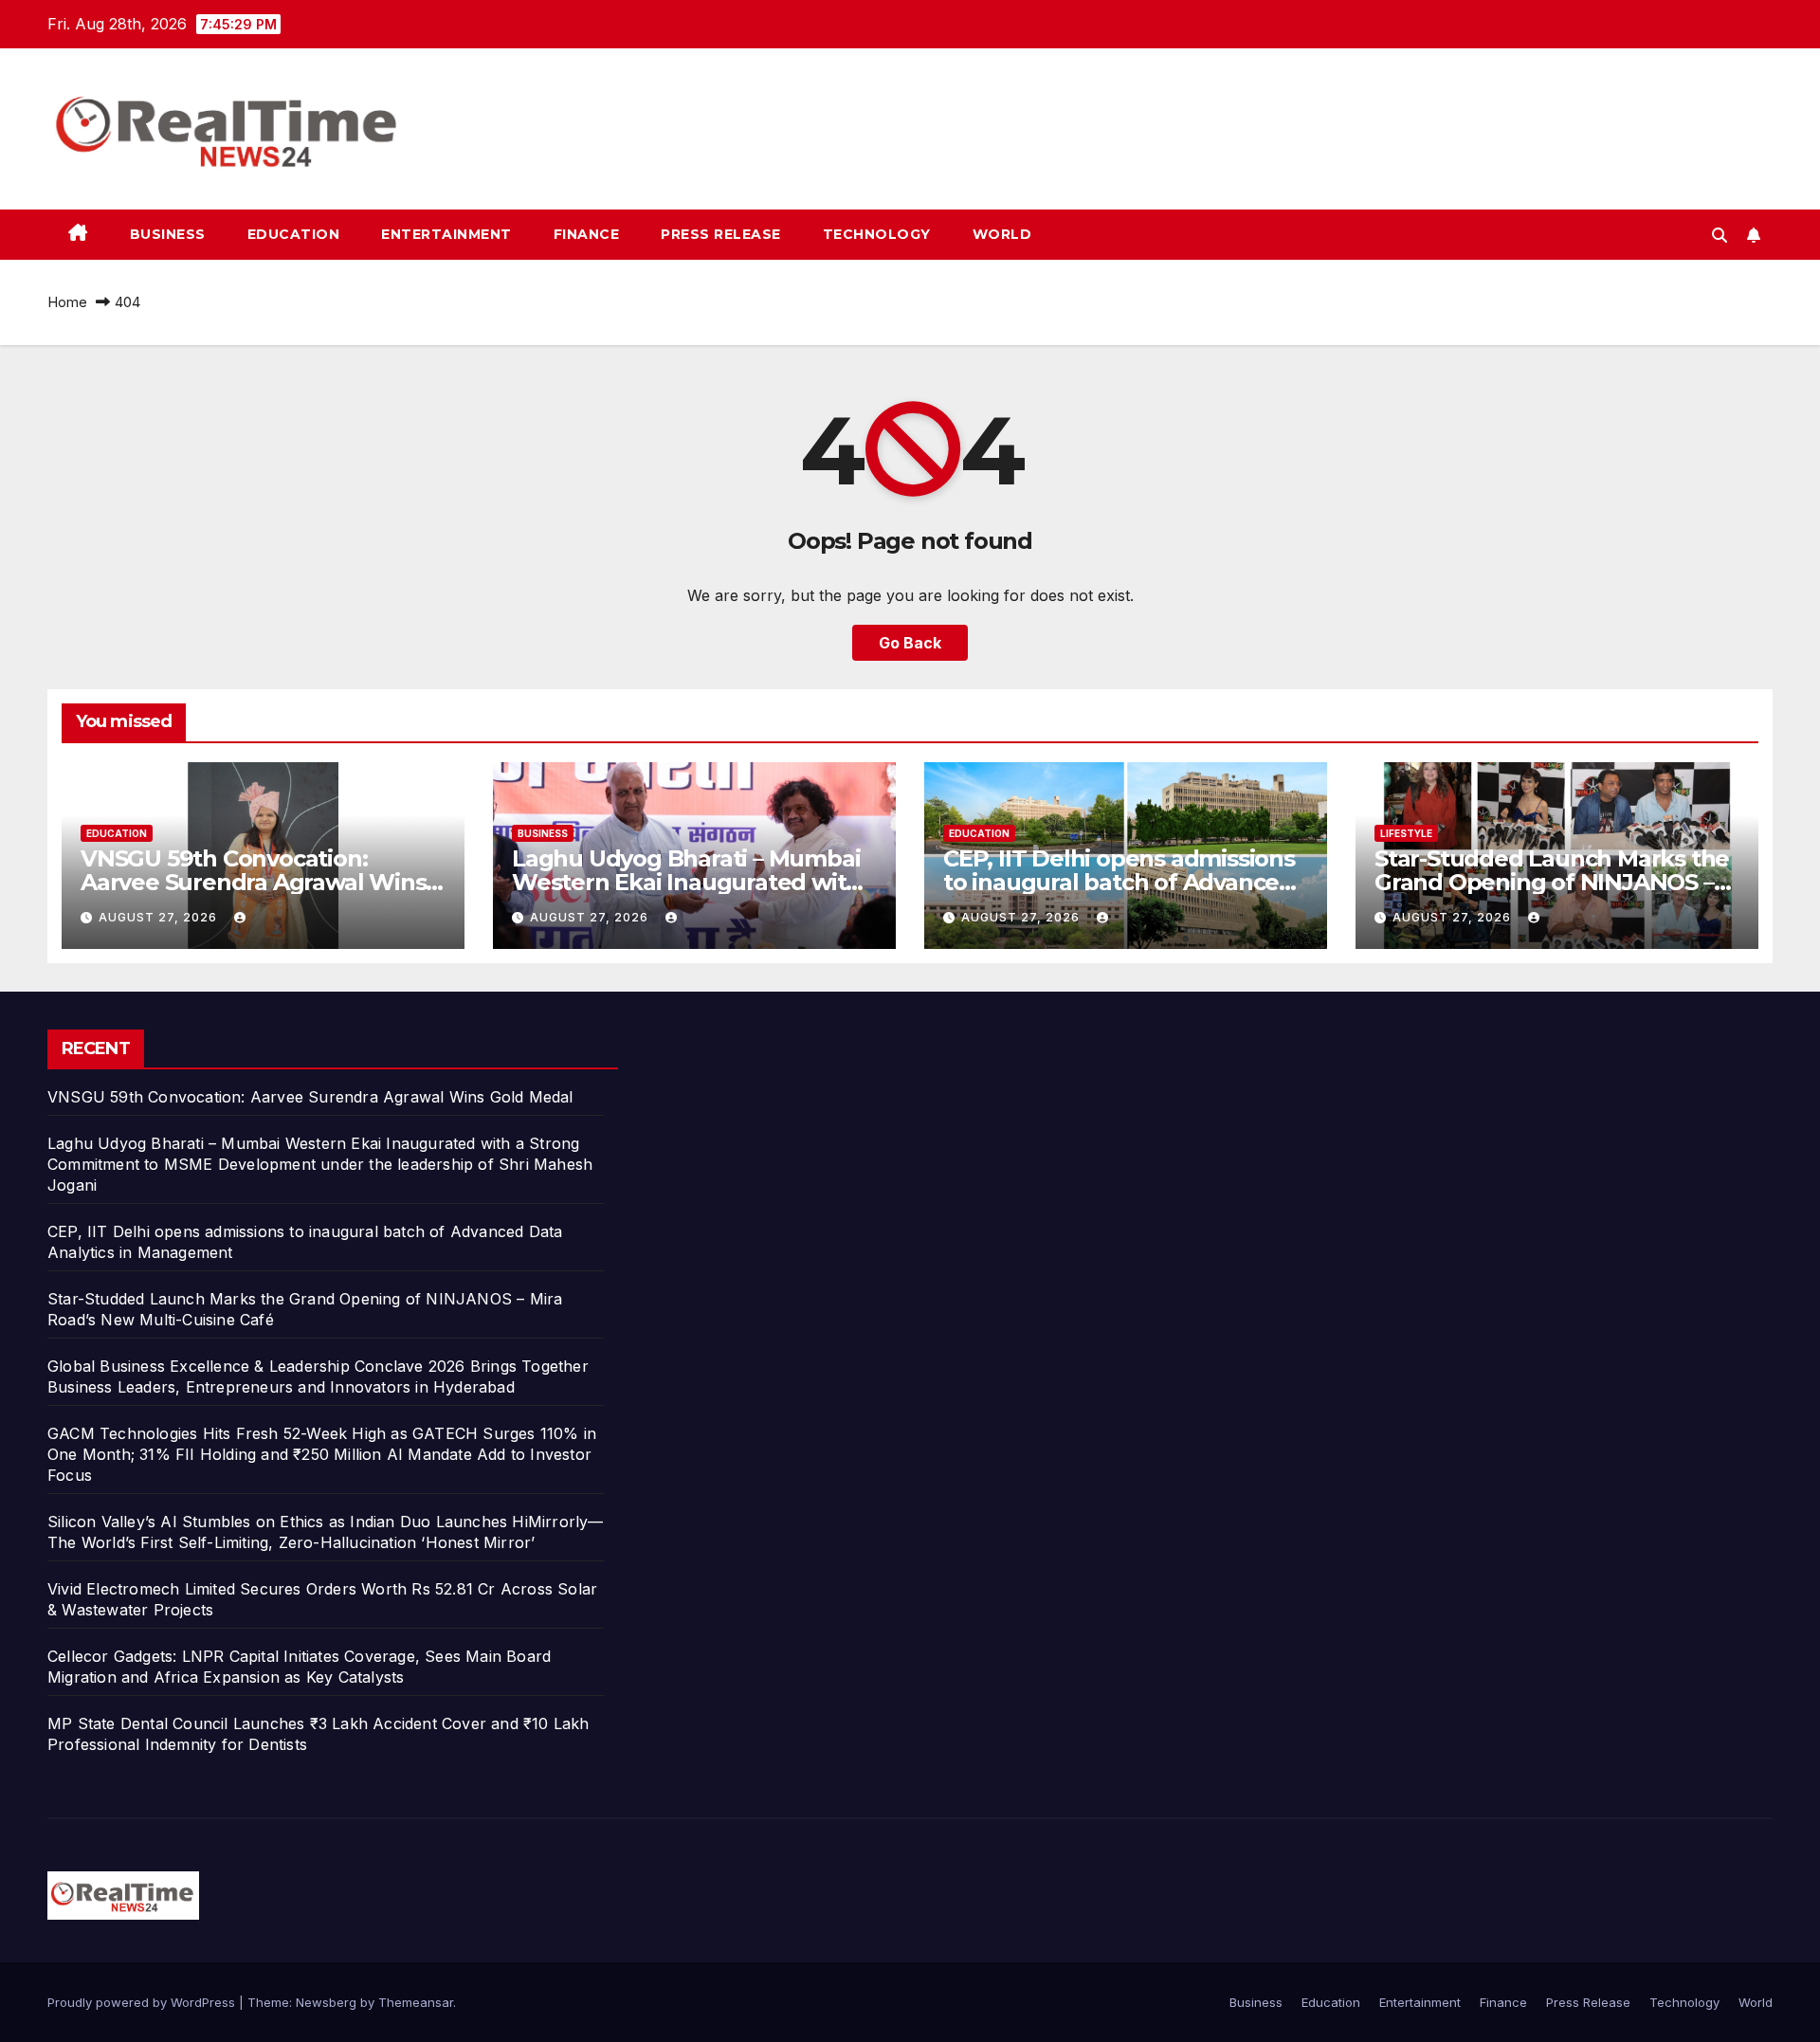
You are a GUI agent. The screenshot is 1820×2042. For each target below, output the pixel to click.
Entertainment (446, 234)
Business (168, 234)
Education (294, 234)
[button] (1720, 235)
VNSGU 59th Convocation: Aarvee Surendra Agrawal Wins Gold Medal (253, 882)
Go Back (910, 643)
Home (67, 302)
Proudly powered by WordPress (143, 2002)
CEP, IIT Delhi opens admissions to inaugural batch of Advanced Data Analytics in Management (1119, 882)
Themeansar (416, 2002)
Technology (877, 234)
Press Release (721, 234)
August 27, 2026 (160, 917)
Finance (587, 234)
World (1002, 234)
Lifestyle (1406, 833)
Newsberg (326, 2002)
